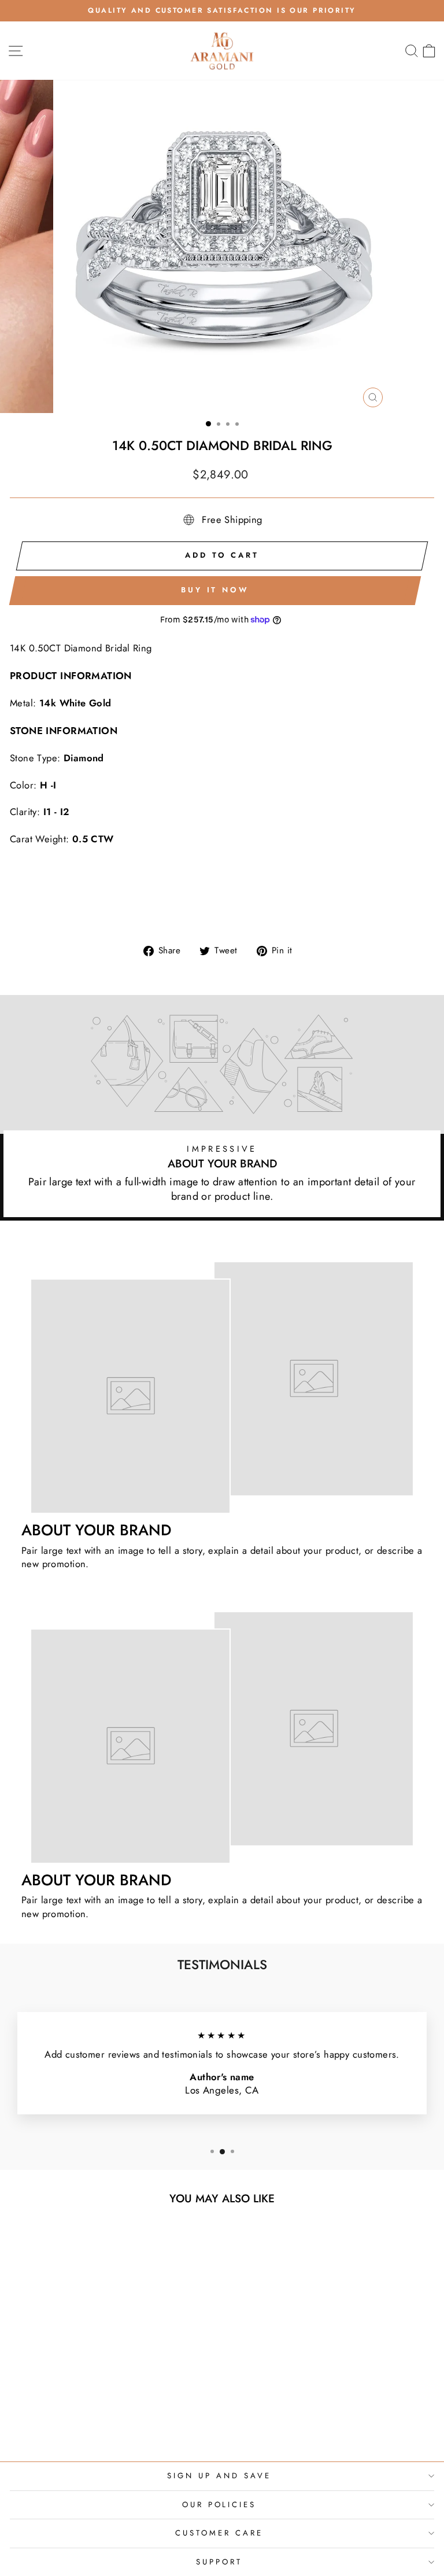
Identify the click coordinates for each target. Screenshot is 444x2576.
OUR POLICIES (219, 2505)
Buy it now (215, 590)
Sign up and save (219, 2476)
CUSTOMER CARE (219, 2533)
